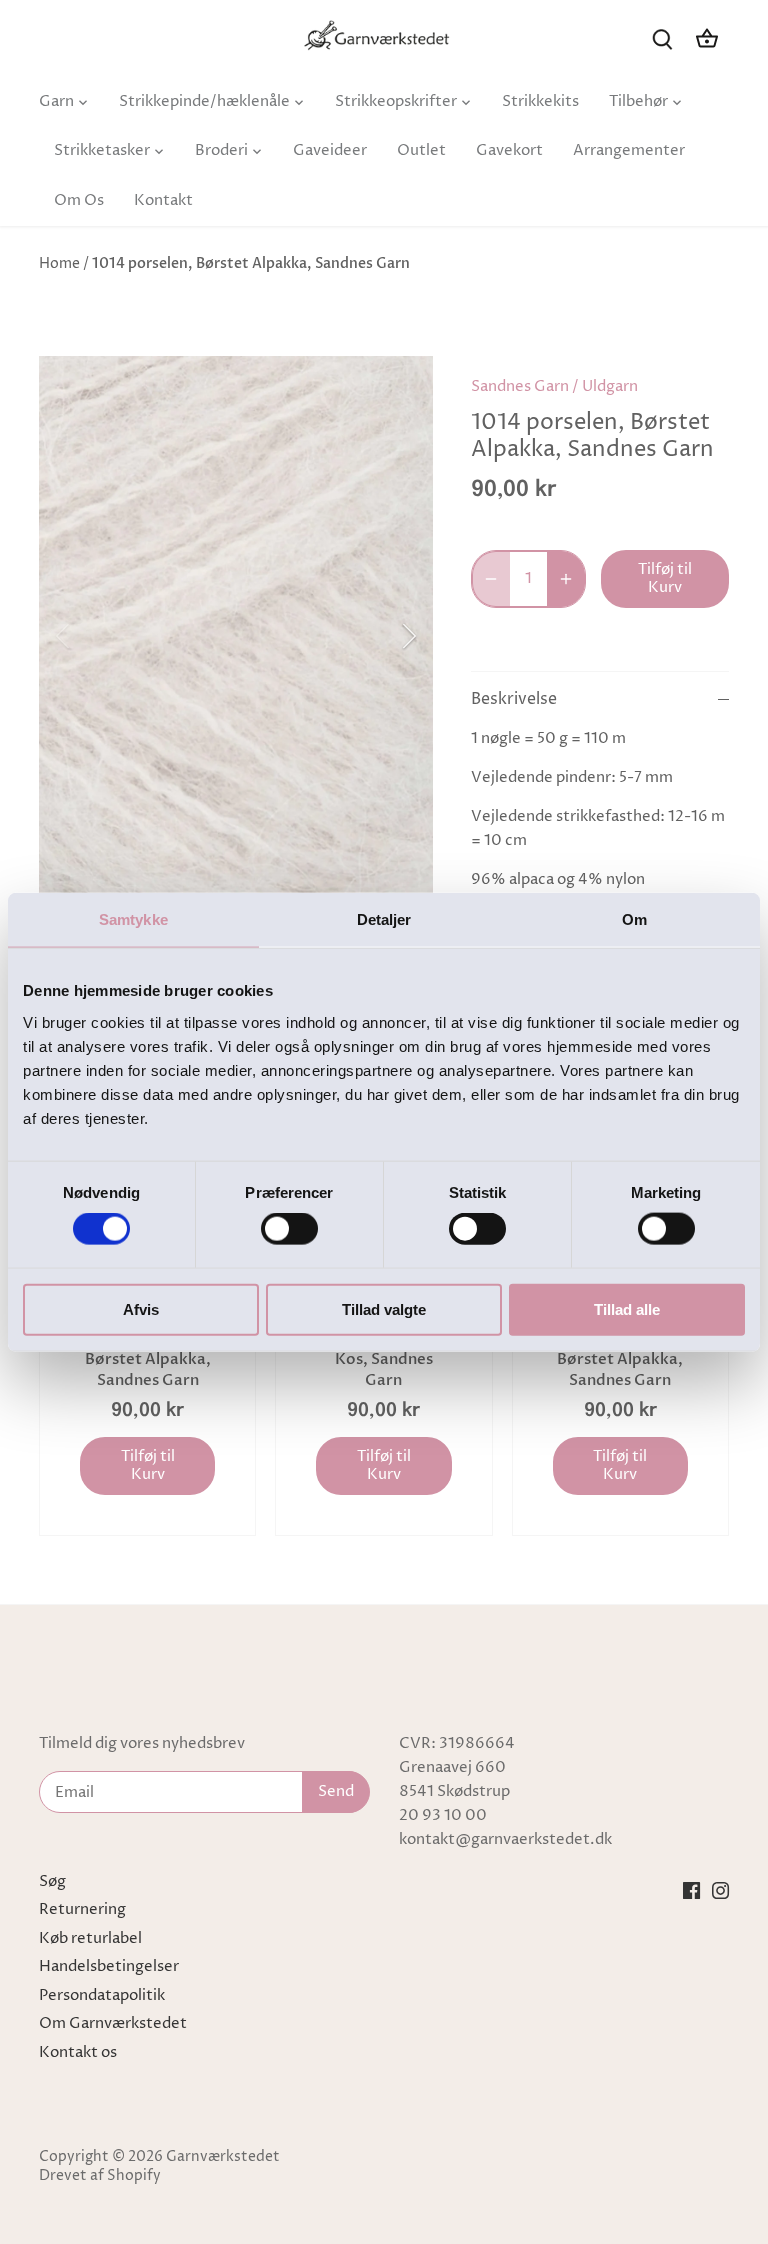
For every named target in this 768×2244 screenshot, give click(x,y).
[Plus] (566, 579)
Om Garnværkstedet (113, 2023)
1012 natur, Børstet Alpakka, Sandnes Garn (620, 1359)
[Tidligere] (89, 636)
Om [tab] (634, 919)
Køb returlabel (90, 1938)
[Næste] (383, 636)
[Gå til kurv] (707, 38)
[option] (236, 636)
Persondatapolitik (102, 1995)
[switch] (289, 1229)
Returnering (82, 1909)
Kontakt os (78, 2052)
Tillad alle (627, 1308)
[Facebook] (691, 1891)
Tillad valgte (384, 1308)
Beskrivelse (514, 699)
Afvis (141, 1308)
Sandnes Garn (520, 386)
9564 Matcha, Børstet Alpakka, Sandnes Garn (148, 1359)
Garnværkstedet (223, 2157)
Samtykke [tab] (133, 919)
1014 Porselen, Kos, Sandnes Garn (384, 1359)
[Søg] (663, 38)
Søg (52, 1881)
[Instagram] (720, 1891)
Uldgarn (610, 386)
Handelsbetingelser (109, 1966)
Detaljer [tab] (384, 919)
